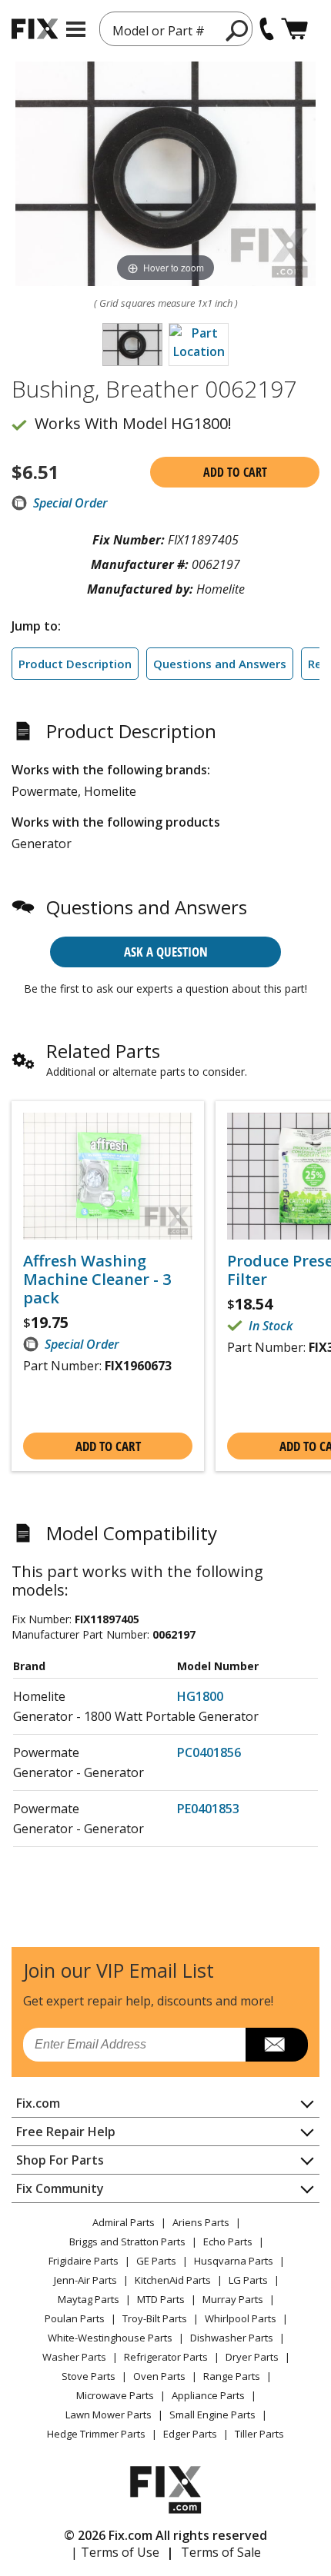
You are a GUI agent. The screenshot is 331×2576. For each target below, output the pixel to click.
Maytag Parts (89, 2299)
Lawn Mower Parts (109, 2415)
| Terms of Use (115, 2552)
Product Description (75, 664)
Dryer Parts (252, 2357)
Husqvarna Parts (234, 2261)
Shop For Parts (60, 2160)
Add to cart (235, 472)
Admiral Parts (124, 2222)
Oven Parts (159, 2376)
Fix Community (60, 2188)
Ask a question (166, 952)
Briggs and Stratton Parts (127, 2242)
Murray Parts (233, 2299)
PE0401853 (208, 1809)
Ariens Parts (201, 2222)
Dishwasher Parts (232, 2338)
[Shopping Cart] (294, 29)
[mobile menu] (76, 29)
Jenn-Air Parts (85, 2280)
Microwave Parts (115, 2395)
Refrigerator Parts (166, 2357)
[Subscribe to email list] (277, 2045)
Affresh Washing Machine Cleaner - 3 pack (97, 1280)
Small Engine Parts (212, 2415)
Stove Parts (89, 2376)
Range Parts (232, 2376)
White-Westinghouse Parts (110, 2338)
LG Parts (248, 2280)
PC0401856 (209, 1752)
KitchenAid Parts (173, 2280)
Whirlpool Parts (241, 2318)
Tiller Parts (259, 2434)
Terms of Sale (221, 2552)
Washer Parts (74, 2357)
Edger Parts (190, 2434)
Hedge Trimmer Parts (96, 2434)
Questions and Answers (220, 664)
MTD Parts (161, 2299)
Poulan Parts (75, 2318)
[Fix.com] (35, 29)
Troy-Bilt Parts (155, 2318)
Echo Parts (228, 2242)
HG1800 (200, 1696)
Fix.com (38, 2103)
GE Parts (156, 2261)
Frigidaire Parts (84, 2261)
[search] (237, 30)
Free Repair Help (66, 2132)
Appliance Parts (208, 2395)
